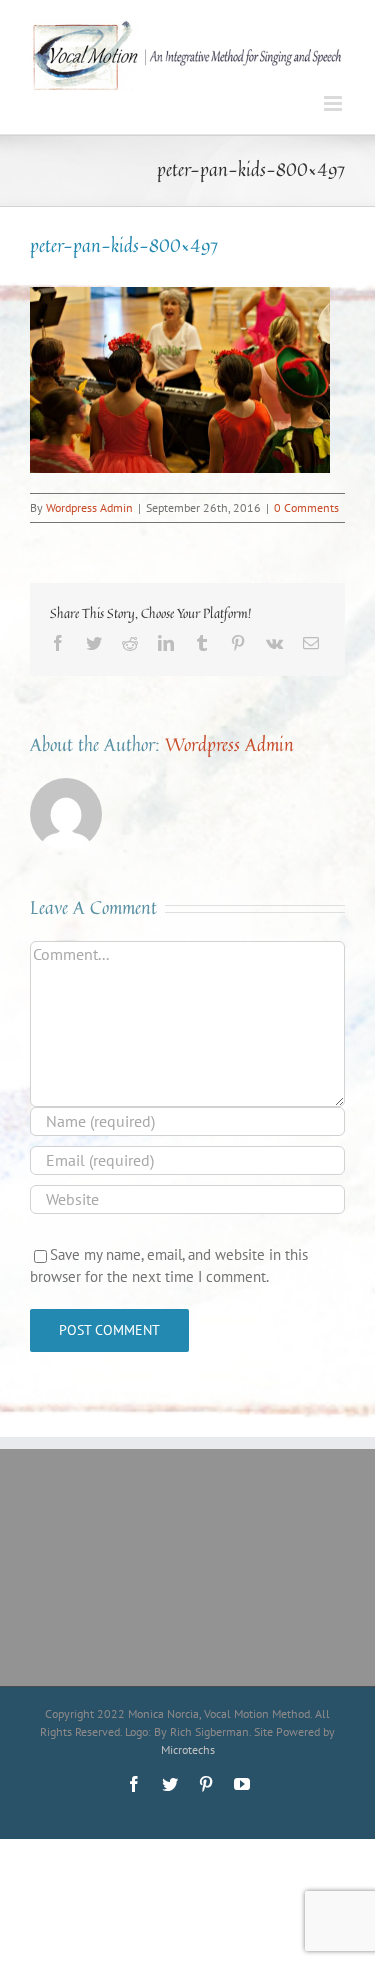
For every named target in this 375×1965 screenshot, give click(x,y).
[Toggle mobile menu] (334, 103)
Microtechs (188, 1749)
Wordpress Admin (89, 507)
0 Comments (306, 507)
